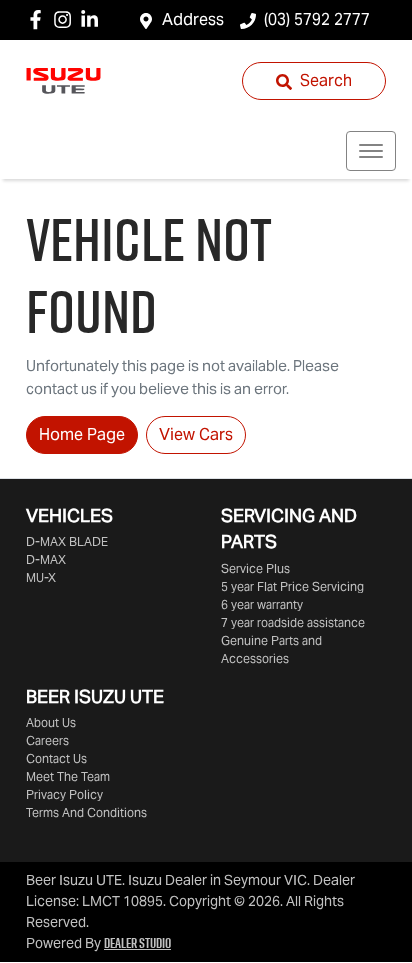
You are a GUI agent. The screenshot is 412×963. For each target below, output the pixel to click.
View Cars (196, 434)
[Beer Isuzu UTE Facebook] (39, 19)
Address (193, 19)
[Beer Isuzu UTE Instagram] (66, 19)
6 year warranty (262, 604)
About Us (51, 722)
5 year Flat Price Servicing (292, 586)
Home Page (82, 434)
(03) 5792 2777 (317, 19)
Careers (47, 740)
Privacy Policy (64, 794)
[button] (371, 151)
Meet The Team (68, 776)
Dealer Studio (137, 943)
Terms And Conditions (86, 812)
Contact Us (56, 758)
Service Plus (255, 568)
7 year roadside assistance (293, 622)
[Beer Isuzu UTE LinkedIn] (93, 19)
